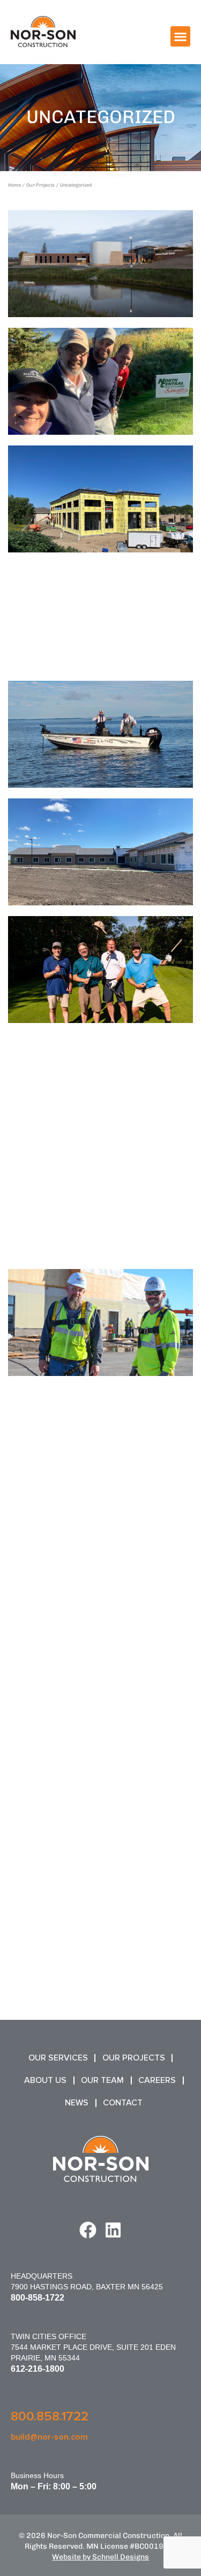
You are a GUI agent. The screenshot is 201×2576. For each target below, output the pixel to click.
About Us (45, 2080)
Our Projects (40, 185)
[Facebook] (88, 2230)
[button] (181, 36)
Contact (123, 2103)
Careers (157, 2080)
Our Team (102, 2080)
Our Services (58, 2058)
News (77, 2103)
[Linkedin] (113, 2230)
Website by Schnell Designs (100, 2557)
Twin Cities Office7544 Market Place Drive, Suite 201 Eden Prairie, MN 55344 (93, 2347)
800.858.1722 (50, 2416)
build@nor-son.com (49, 2437)
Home (14, 185)
